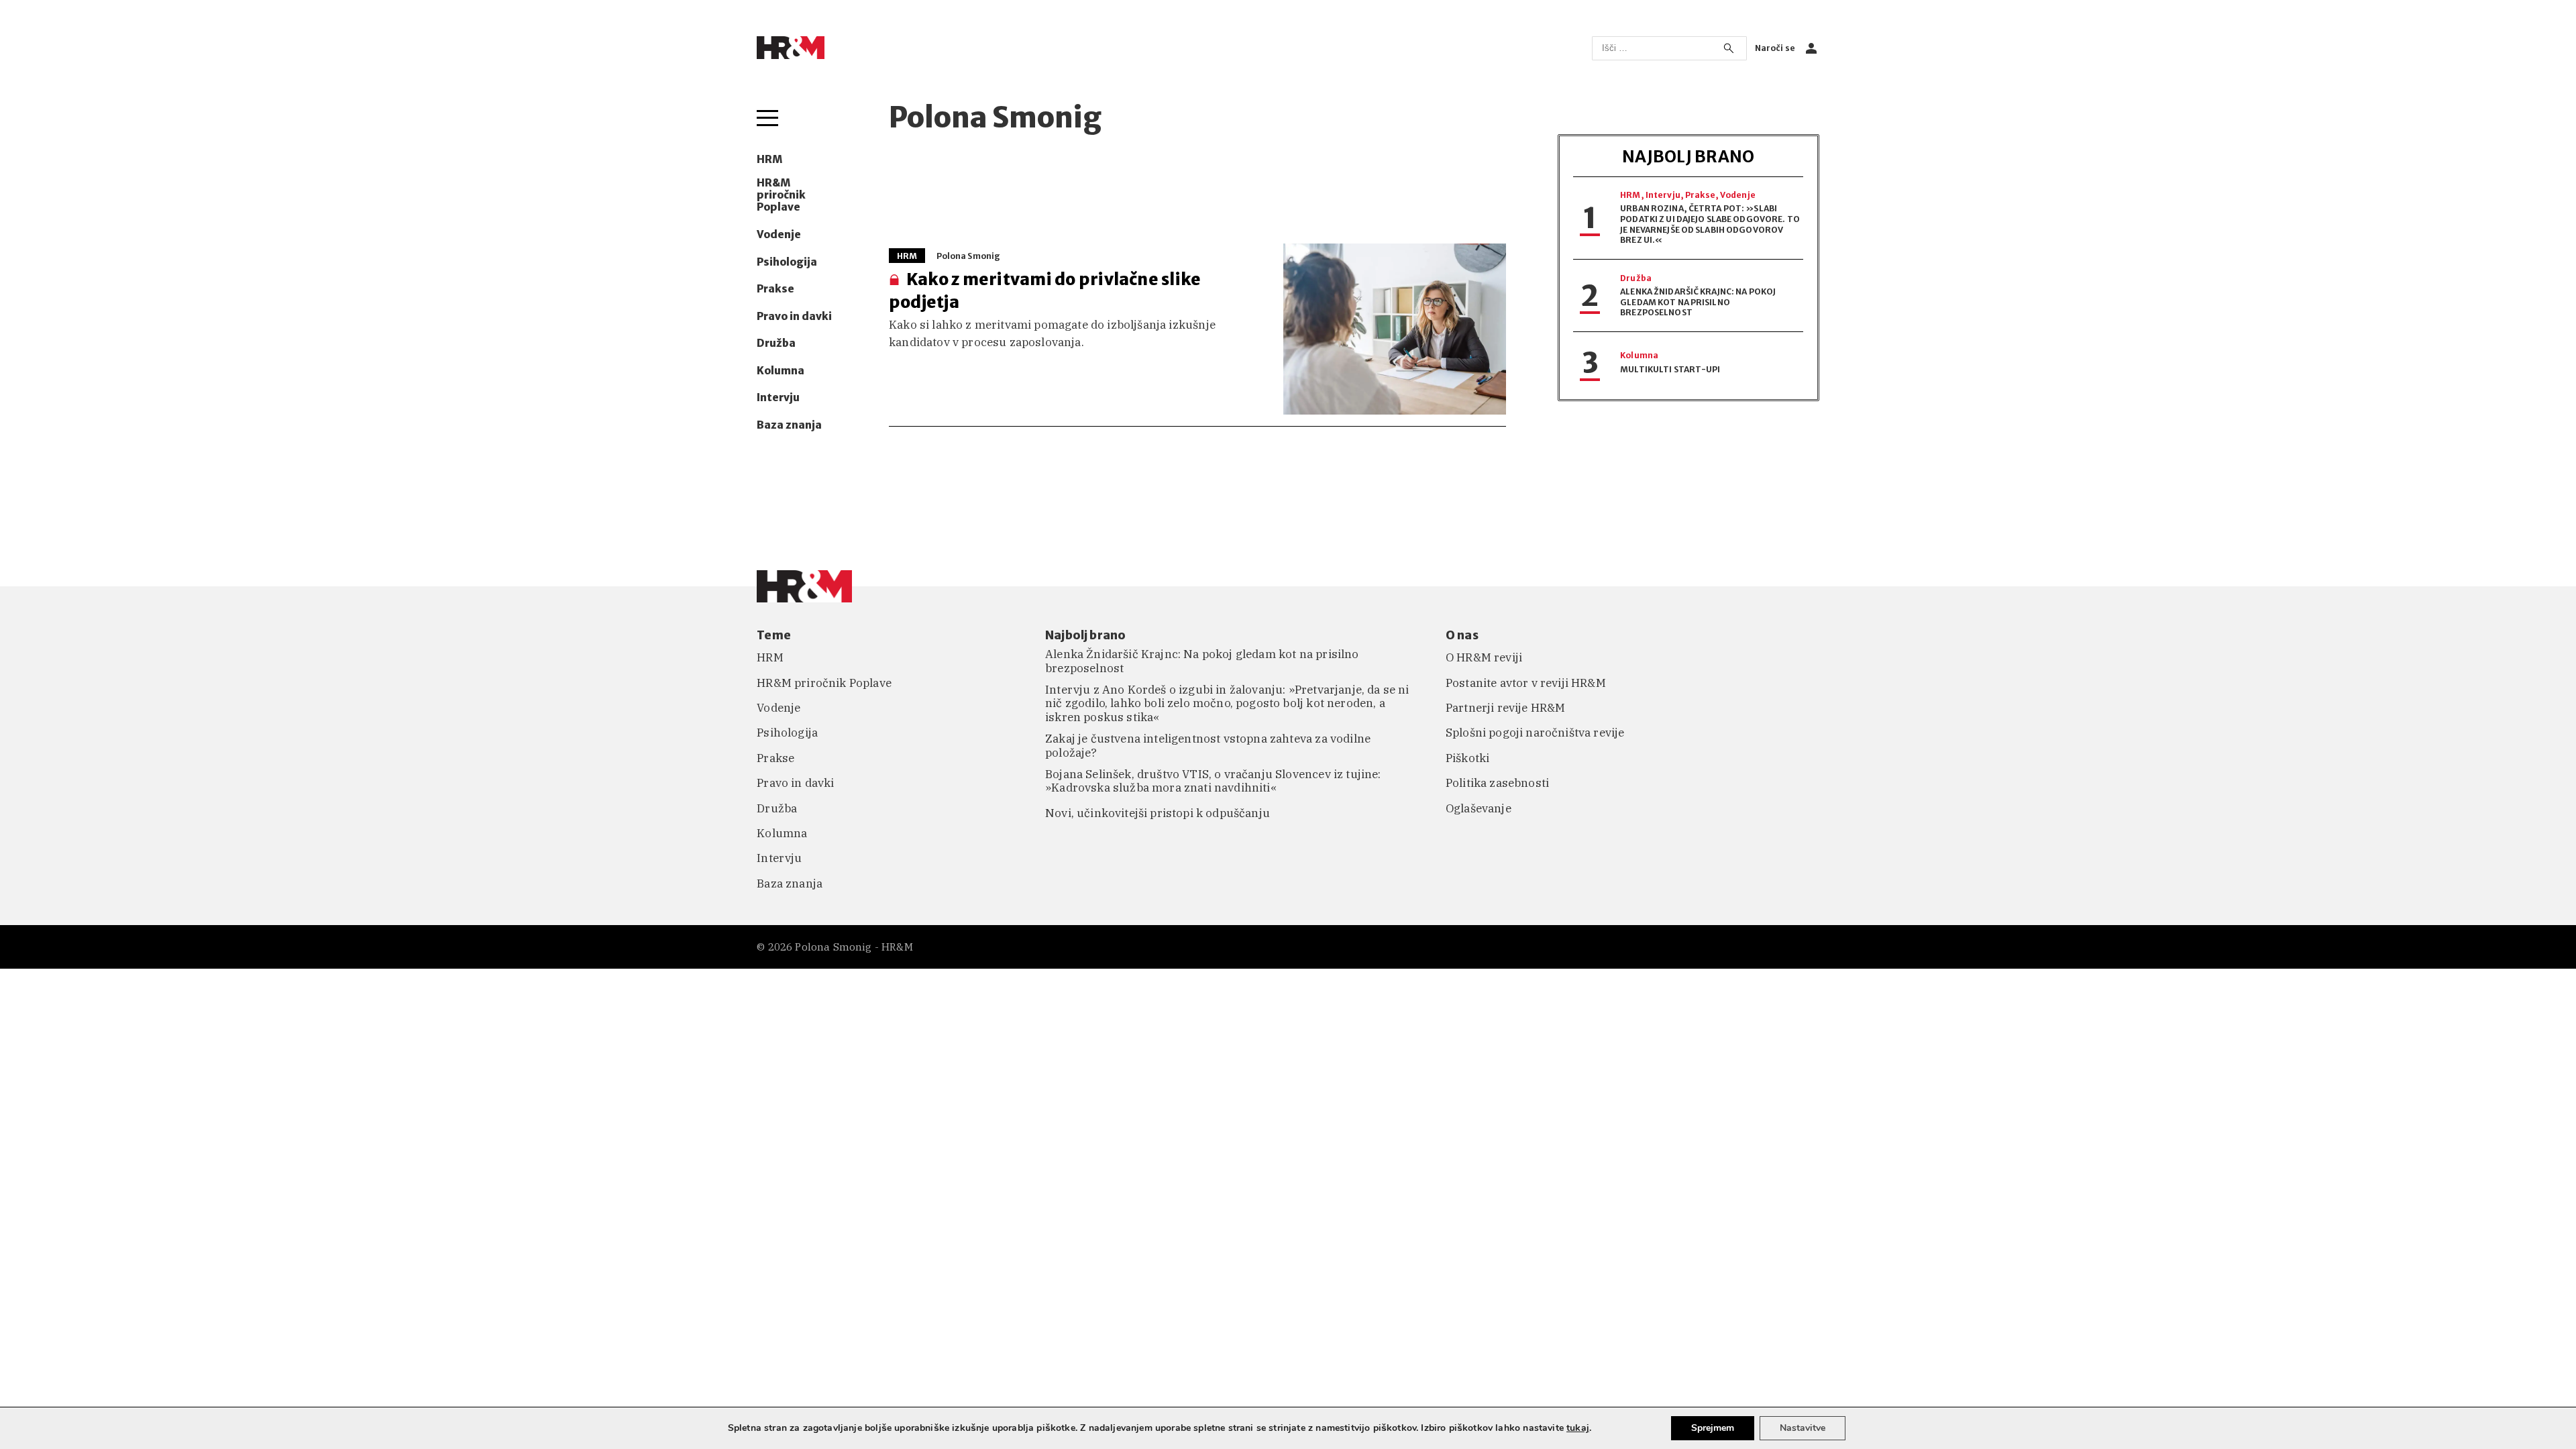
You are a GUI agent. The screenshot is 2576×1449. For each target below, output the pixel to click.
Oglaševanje (1479, 808)
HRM (769, 160)
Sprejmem (1713, 1428)
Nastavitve (1803, 1428)
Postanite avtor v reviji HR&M (1526, 683)
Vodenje (779, 235)
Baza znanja (789, 425)
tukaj (1578, 1428)
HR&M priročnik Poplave (781, 196)
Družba (776, 343)
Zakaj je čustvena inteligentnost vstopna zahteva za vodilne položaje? (1208, 746)
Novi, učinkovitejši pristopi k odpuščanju (1158, 813)
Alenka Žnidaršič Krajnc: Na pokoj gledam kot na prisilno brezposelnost (1698, 302)
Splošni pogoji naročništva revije (1535, 733)
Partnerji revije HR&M (1506, 708)
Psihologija (787, 262)
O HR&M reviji (1484, 657)
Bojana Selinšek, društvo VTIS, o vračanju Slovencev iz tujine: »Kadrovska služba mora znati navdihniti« (1213, 781)
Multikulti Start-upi (1670, 369)
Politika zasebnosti (1497, 783)
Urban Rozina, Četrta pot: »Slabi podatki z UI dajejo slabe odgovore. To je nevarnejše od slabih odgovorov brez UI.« (1710, 224)
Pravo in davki (794, 317)
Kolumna (781, 371)
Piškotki (1467, 758)
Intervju (778, 398)
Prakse (775, 289)
